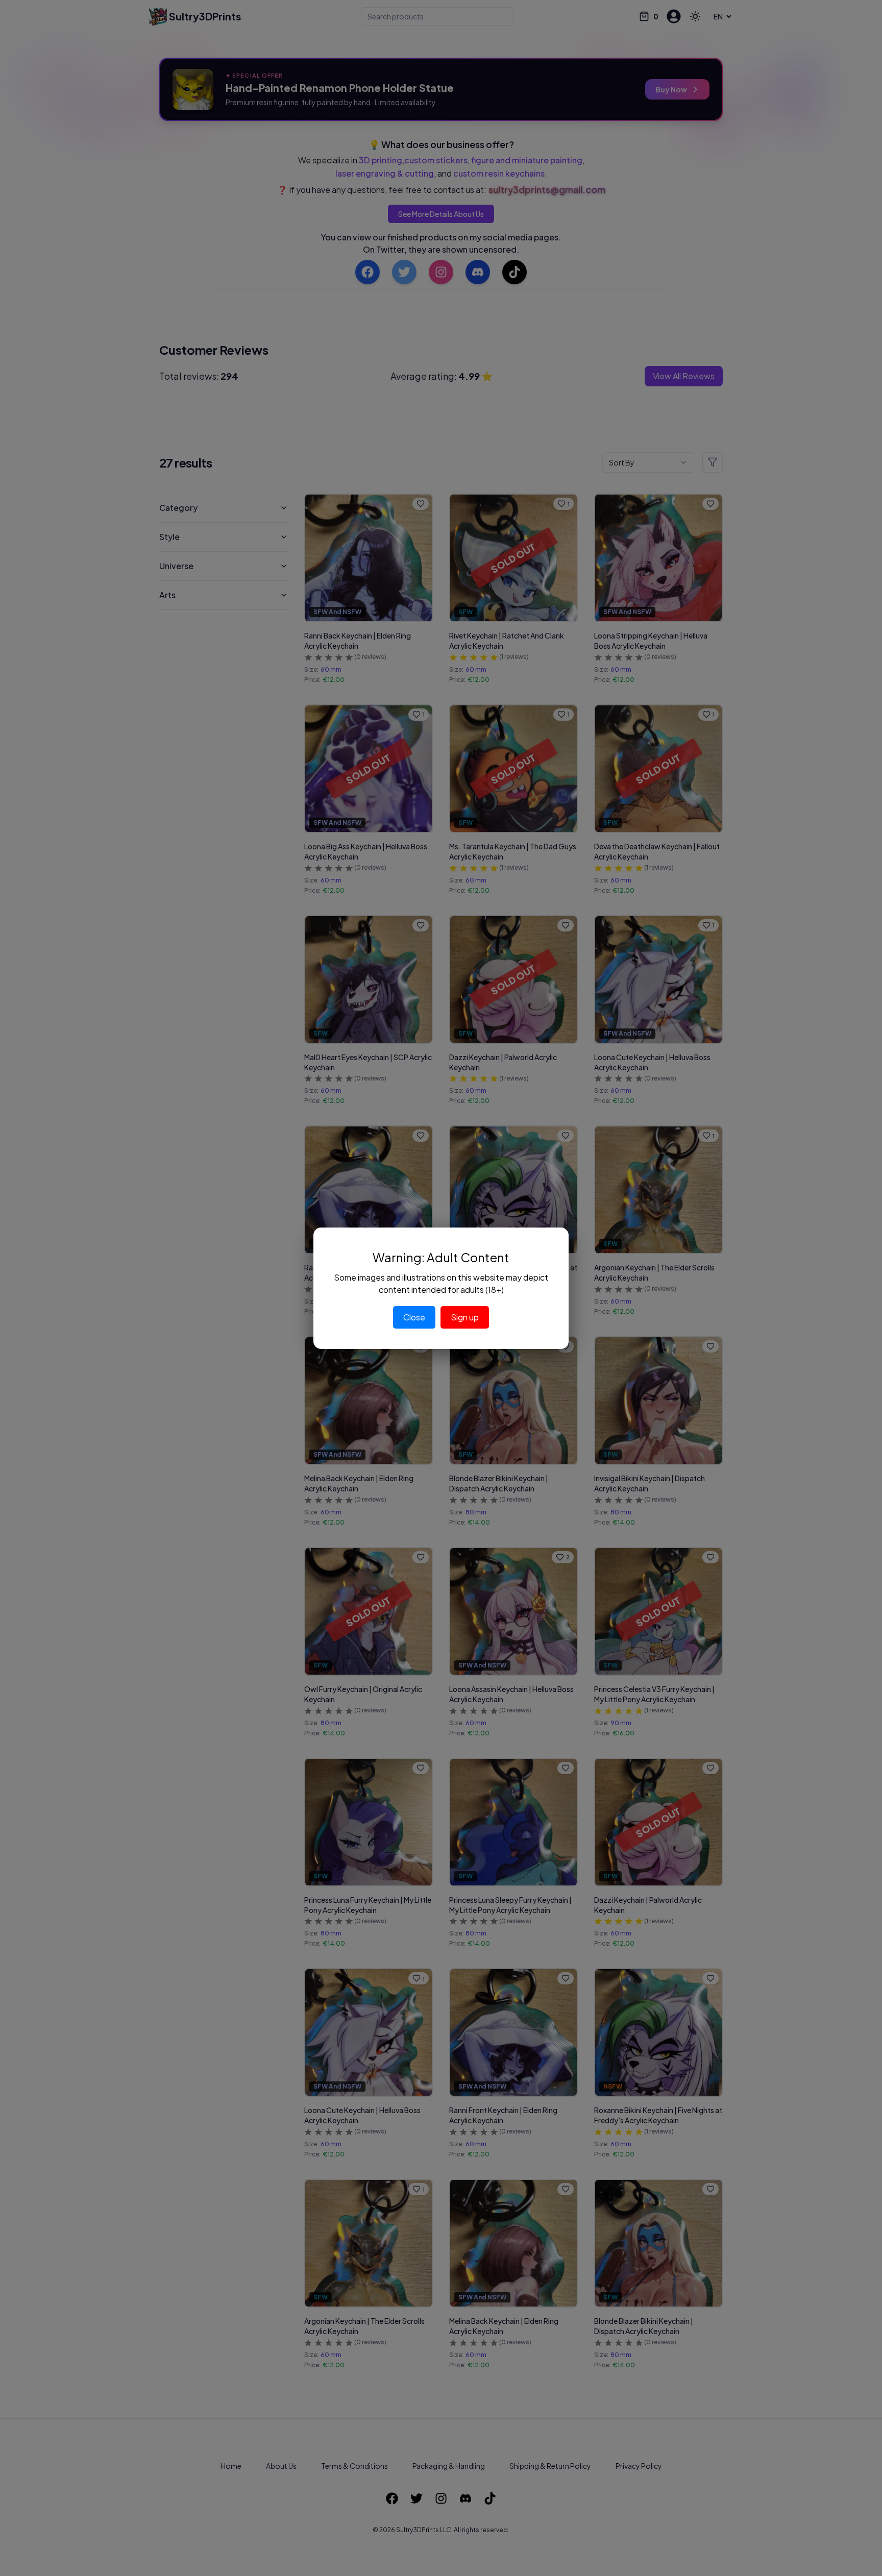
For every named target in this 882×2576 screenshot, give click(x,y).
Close (414, 1317)
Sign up (465, 1317)
